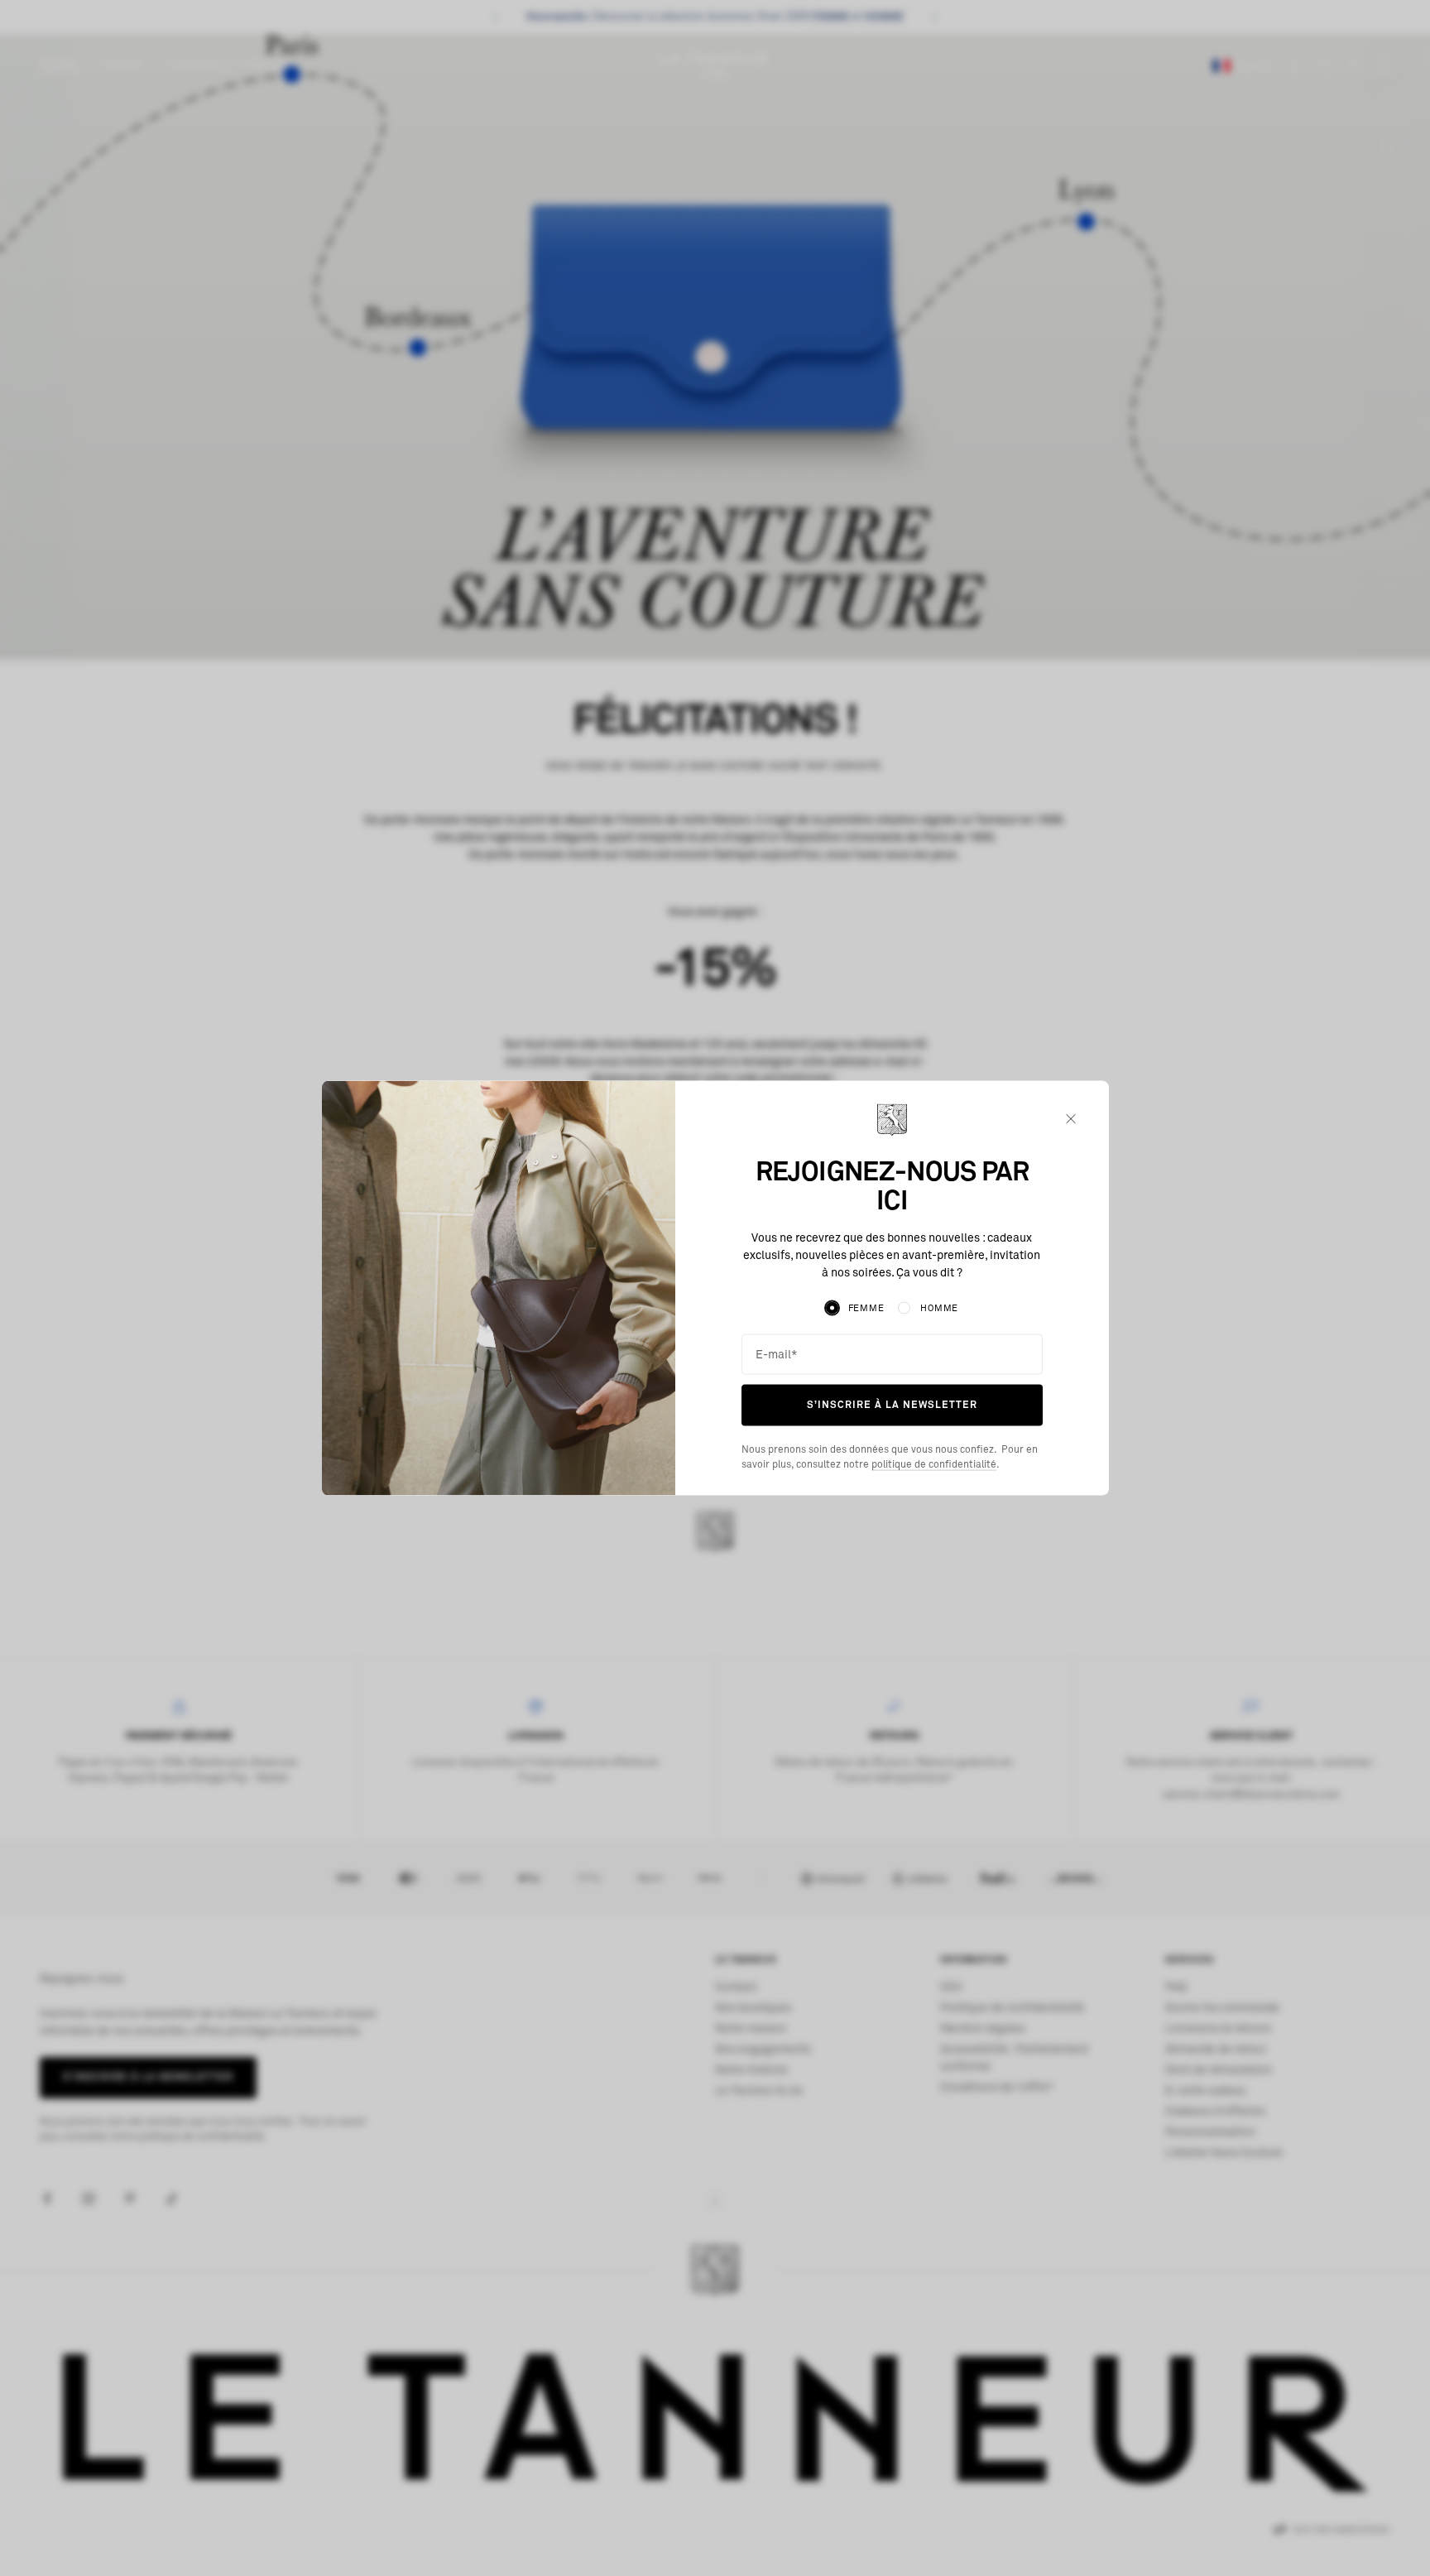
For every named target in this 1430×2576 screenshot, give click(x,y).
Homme (939, 1308)
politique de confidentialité (934, 1464)
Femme (866, 1308)
